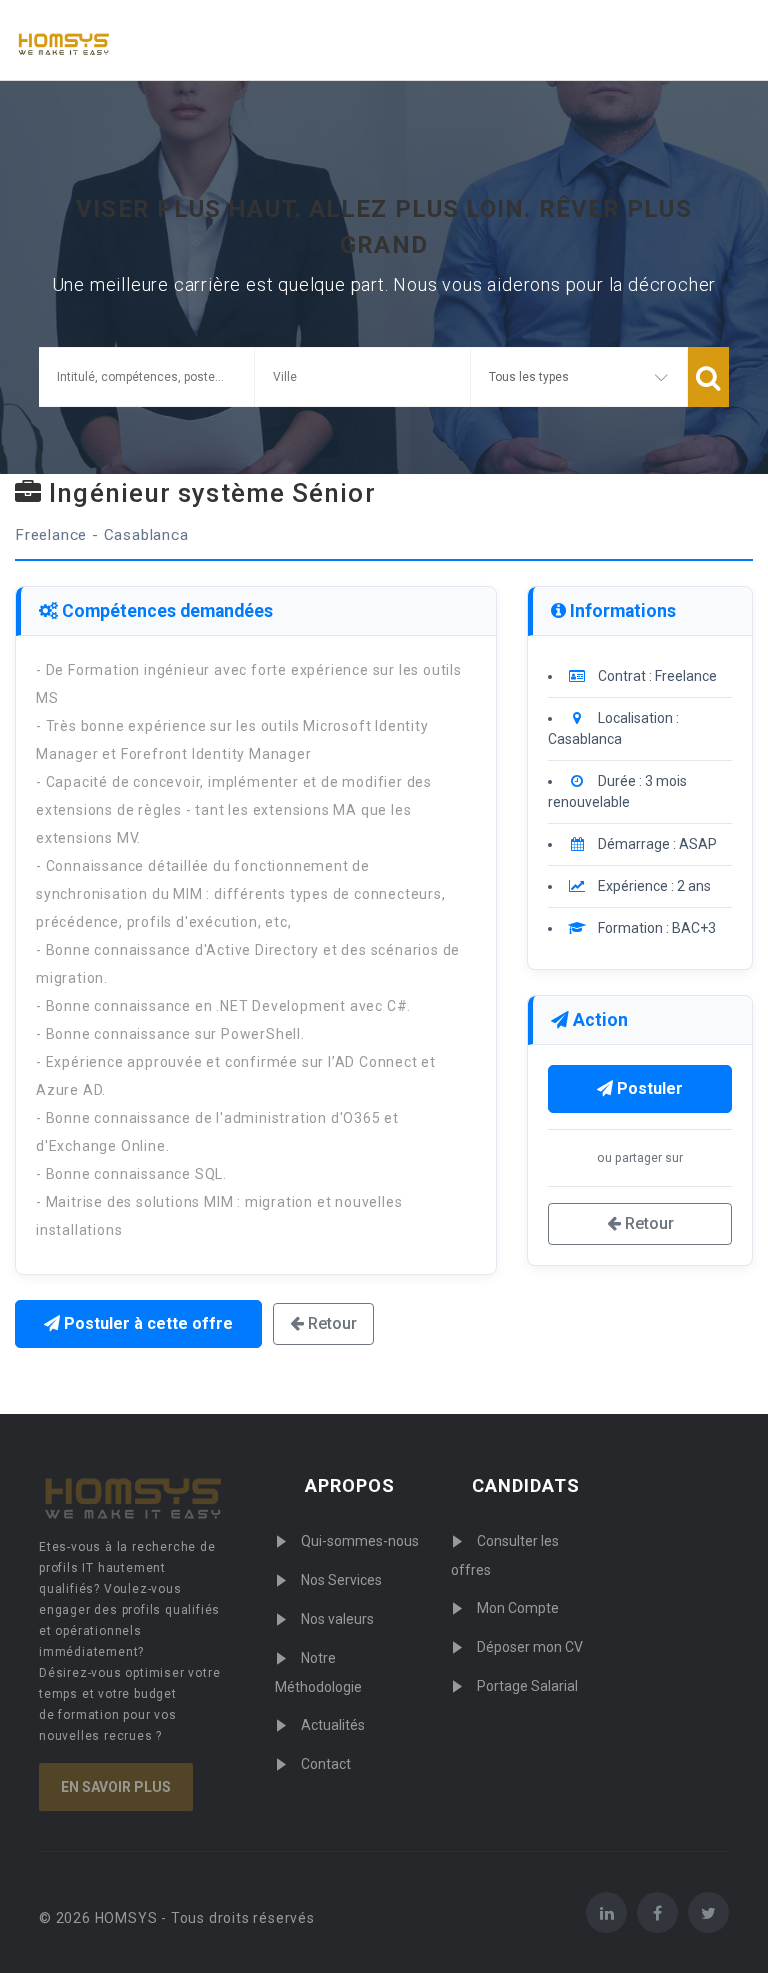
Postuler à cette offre (146, 1323)
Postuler (648, 1088)
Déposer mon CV (530, 1647)
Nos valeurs (337, 1619)
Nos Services (341, 1580)
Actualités (333, 1725)
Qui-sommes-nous (360, 1541)
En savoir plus (116, 1787)
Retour (330, 1323)
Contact (326, 1764)
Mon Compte (518, 1608)
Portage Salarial (527, 1686)
